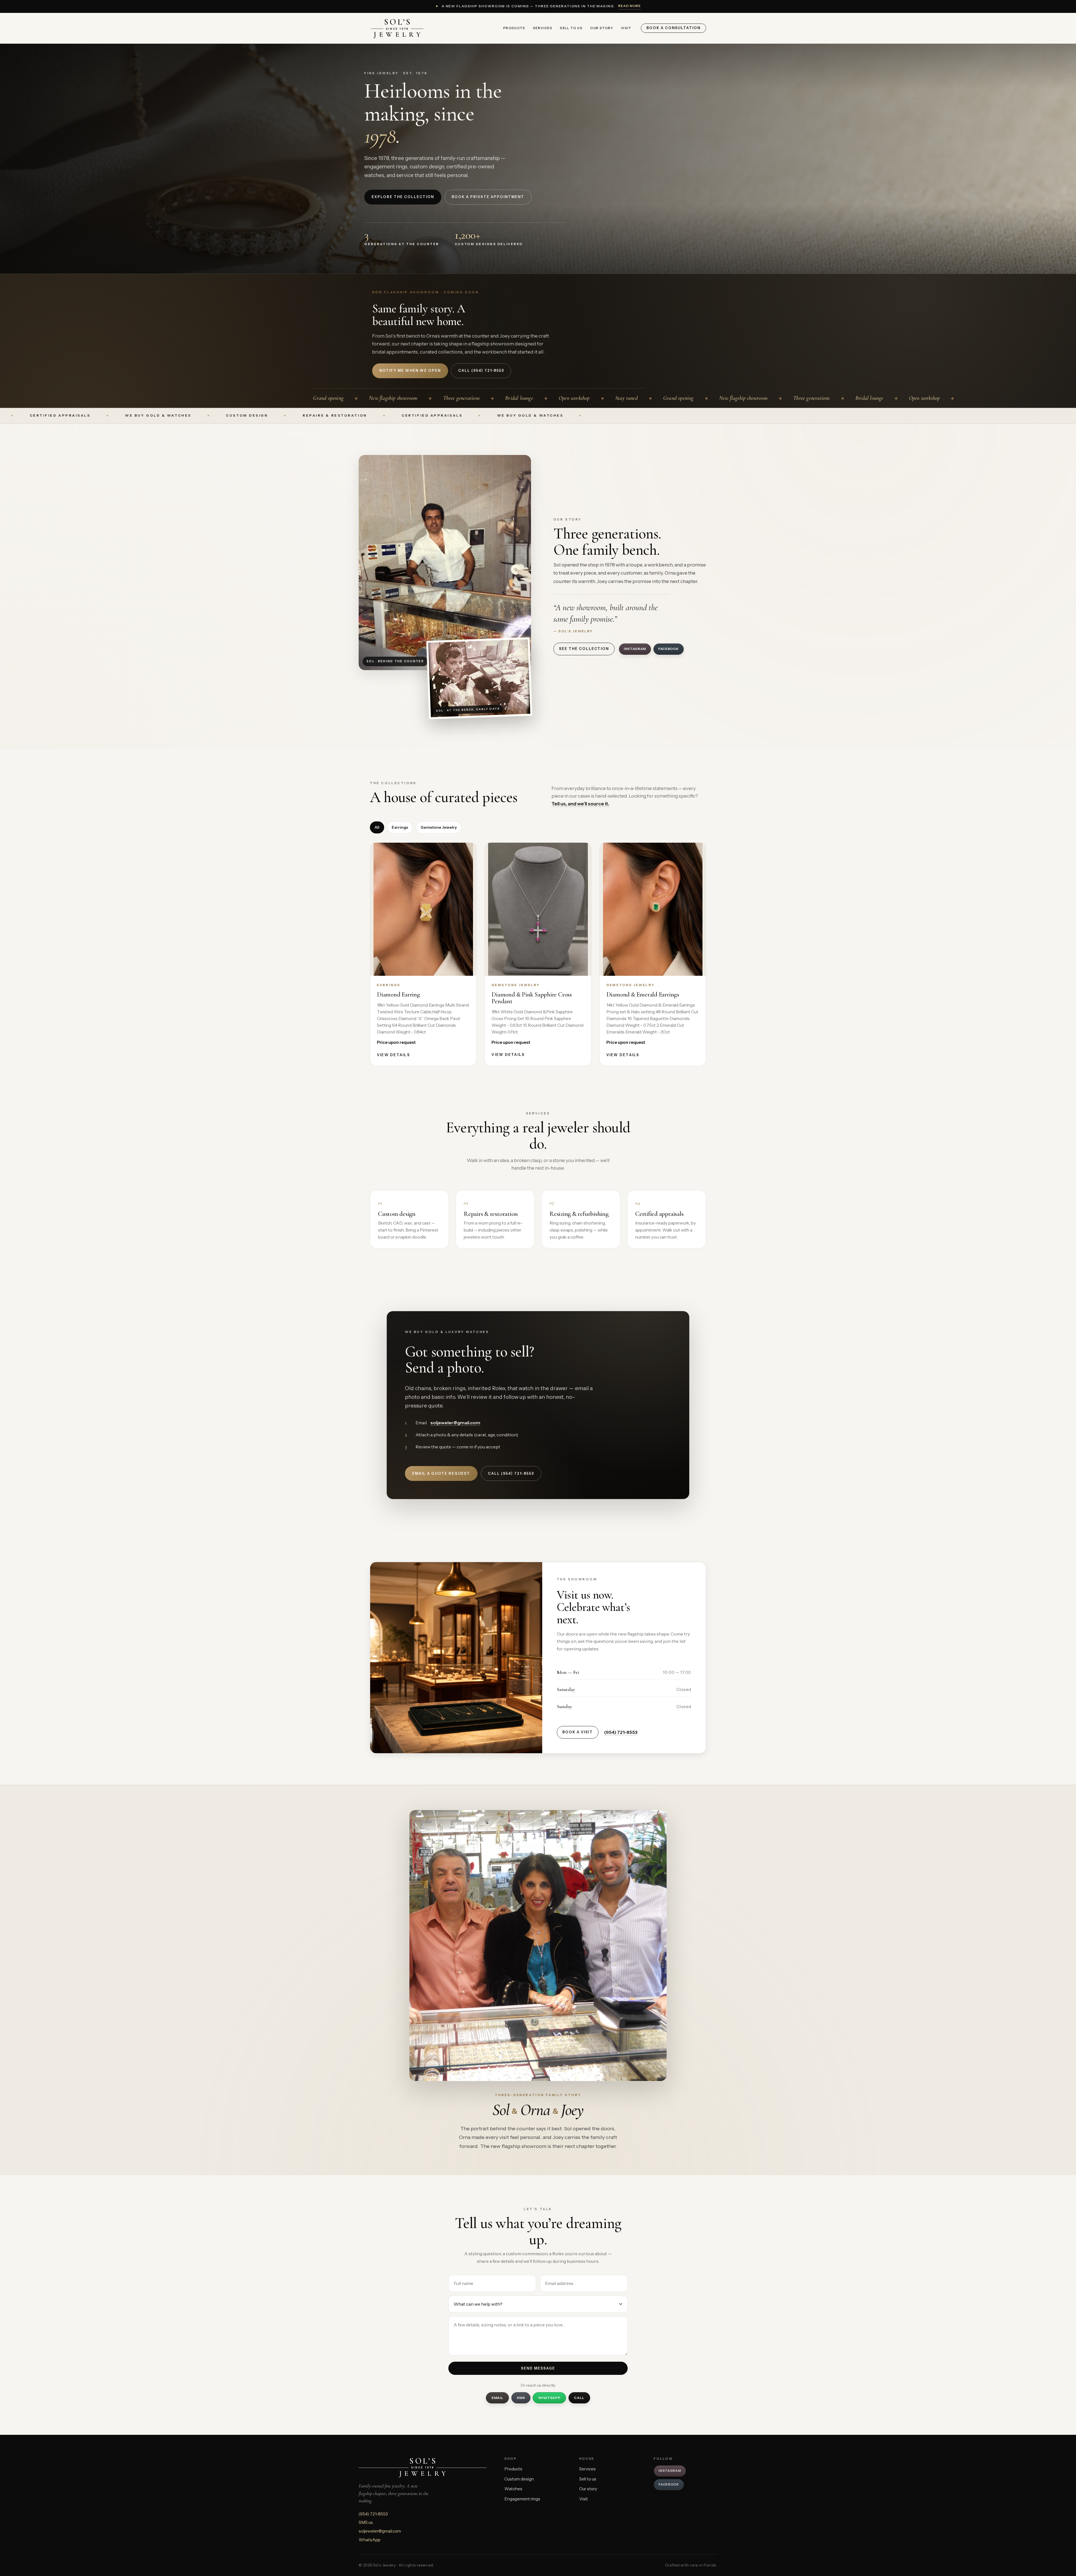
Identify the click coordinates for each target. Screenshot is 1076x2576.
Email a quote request (441, 1473)
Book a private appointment (488, 197)
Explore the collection (403, 197)
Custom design (519, 2479)
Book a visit (578, 1732)
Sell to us (571, 28)
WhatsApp (549, 2398)
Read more (630, 6)
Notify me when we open (410, 371)
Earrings (400, 827)
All (377, 827)
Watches (513, 2489)
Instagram (635, 649)
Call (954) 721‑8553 (481, 371)
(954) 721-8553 (621, 1732)
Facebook (669, 649)
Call (579, 2398)
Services (543, 28)
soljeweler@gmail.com (455, 1423)
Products (514, 28)
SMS (521, 2398)
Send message (538, 2368)
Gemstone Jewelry (439, 827)
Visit (626, 28)
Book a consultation (673, 28)
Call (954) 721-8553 (511, 1473)
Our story (602, 28)
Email (498, 2398)
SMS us (366, 2522)
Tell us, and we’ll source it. (580, 804)
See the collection (584, 649)
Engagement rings (522, 2499)
